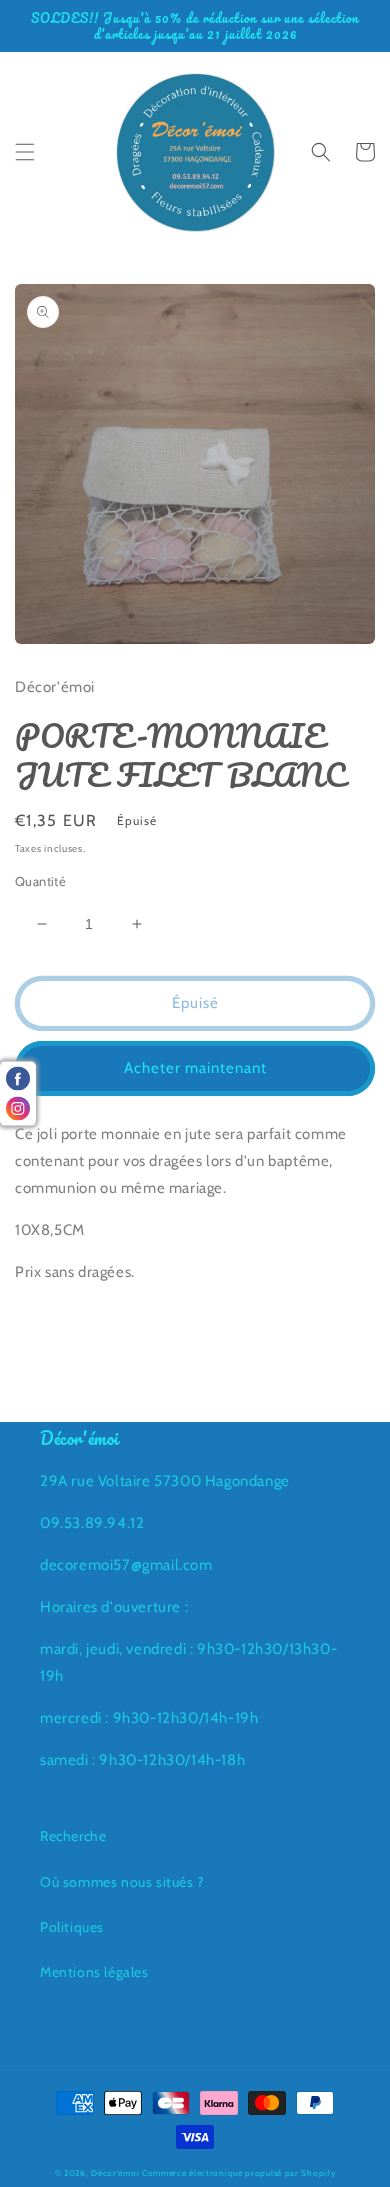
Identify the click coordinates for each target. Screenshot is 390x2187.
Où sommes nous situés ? (122, 1882)
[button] (25, 152)
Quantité (40, 881)
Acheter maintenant (195, 1068)
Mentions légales (94, 1972)
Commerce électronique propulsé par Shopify (238, 2173)
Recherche (73, 1836)
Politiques (72, 1927)
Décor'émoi (115, 2173)
